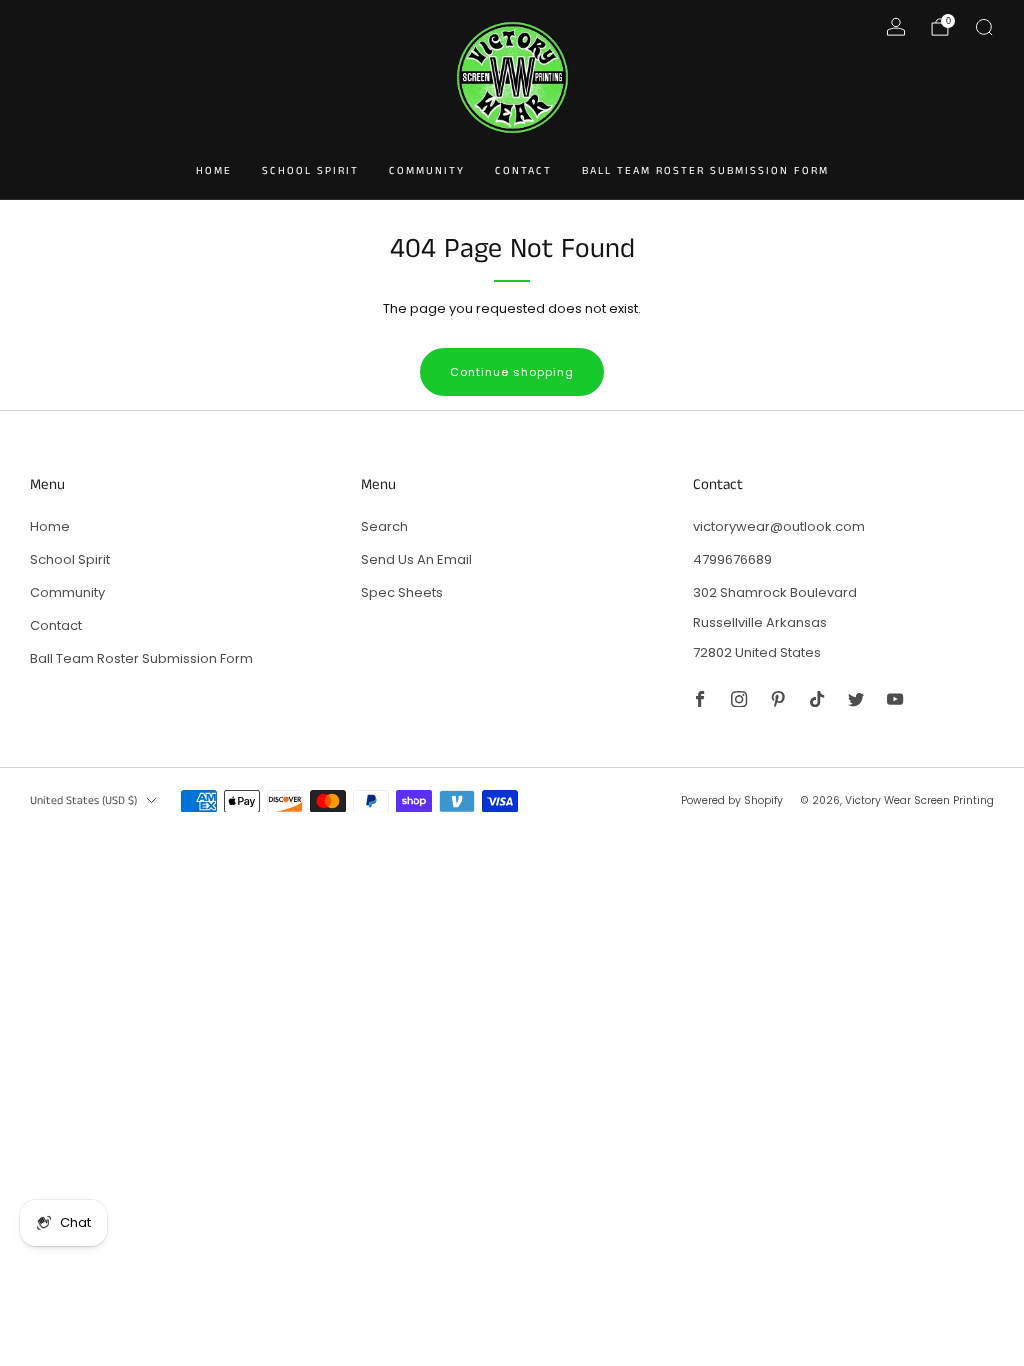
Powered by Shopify (732, 800)
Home (214, 171)
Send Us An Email (416, 559)
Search (384, 526)
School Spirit (310, 171)
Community (427, 171)
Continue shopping (512, 372)
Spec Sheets (402, 592)
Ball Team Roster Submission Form (705, 171)
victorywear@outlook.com (779, 526)
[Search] (984, 27)
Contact (523, 171)
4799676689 (732, 559)
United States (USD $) (83, 801)
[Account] (896, 27)
